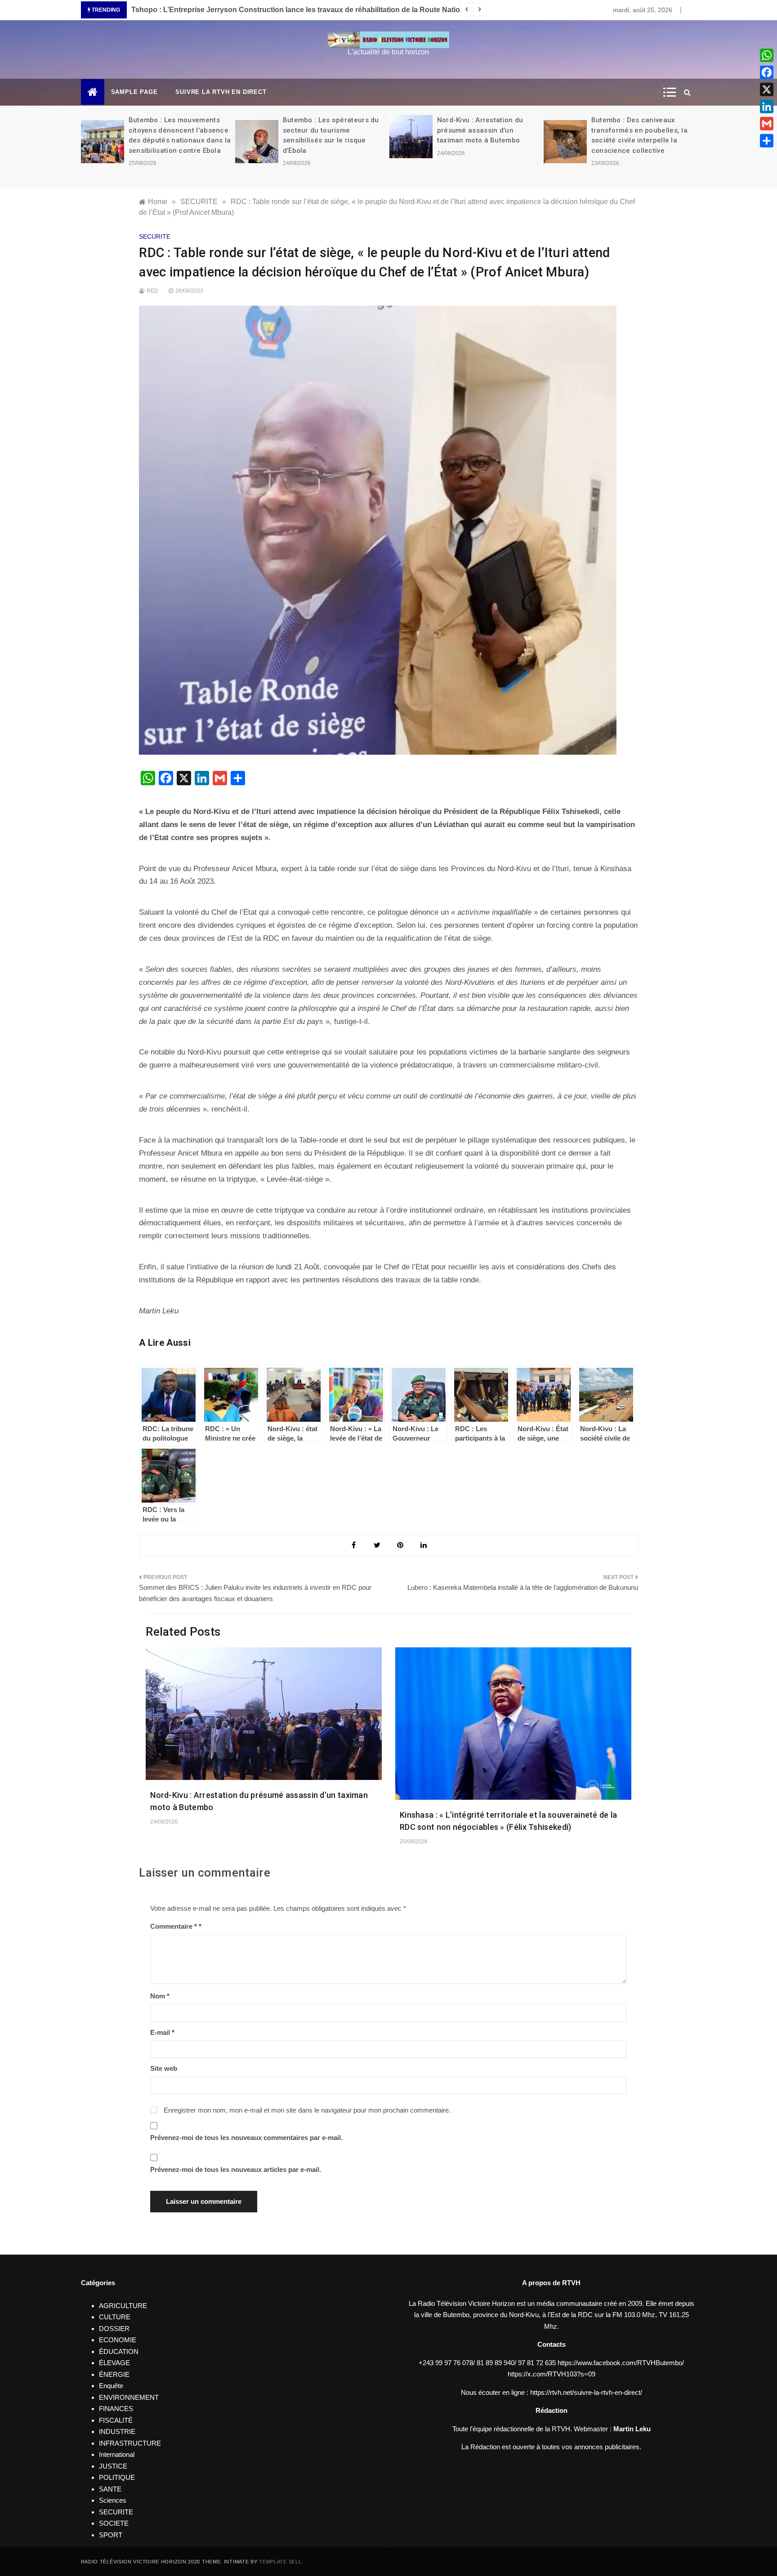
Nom (160, 1996)
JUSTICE (113, 2466)
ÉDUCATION (119, 2351)
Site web (164, 2068)
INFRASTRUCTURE (130, 2443)
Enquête (111, 2386)
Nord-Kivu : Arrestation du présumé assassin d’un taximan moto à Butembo (480, 130)
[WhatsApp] (767, 55)
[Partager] (767, 141)
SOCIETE (114, 2523)
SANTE (110, 2489)
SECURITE (155, 236)
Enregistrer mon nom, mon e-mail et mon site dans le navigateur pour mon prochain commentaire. (307, 2110)
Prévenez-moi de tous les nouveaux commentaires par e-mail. (246, 2138)
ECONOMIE (118, 2340)
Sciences (113, 2500)
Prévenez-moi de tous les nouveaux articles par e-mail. (236, 2169)
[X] (767, 89)
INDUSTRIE (117, 2431)
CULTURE (115, 2317)
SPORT (111, 2535)
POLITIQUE (117, 2477)
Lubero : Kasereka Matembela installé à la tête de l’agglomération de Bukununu (523, 1587)
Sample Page (134, 92)
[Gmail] (767, 124)
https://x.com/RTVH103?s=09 (551, 2374)
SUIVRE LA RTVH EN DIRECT (221, 92)
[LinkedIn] (767, 107)
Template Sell (280, 2562)
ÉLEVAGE (114, 2363)
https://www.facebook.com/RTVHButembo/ (621, 2363)
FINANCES (116, 2409)
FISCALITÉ (116, 2420)
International (117, 2454)
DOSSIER (114, 2329)
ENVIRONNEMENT (129, 2397)
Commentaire (174, 1926)
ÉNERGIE (114, 2374)
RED (152, 291)
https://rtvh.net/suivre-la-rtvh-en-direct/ (586, 2392)
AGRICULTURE (123, 2306)
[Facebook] (767, 72)
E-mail (162, 2032)
